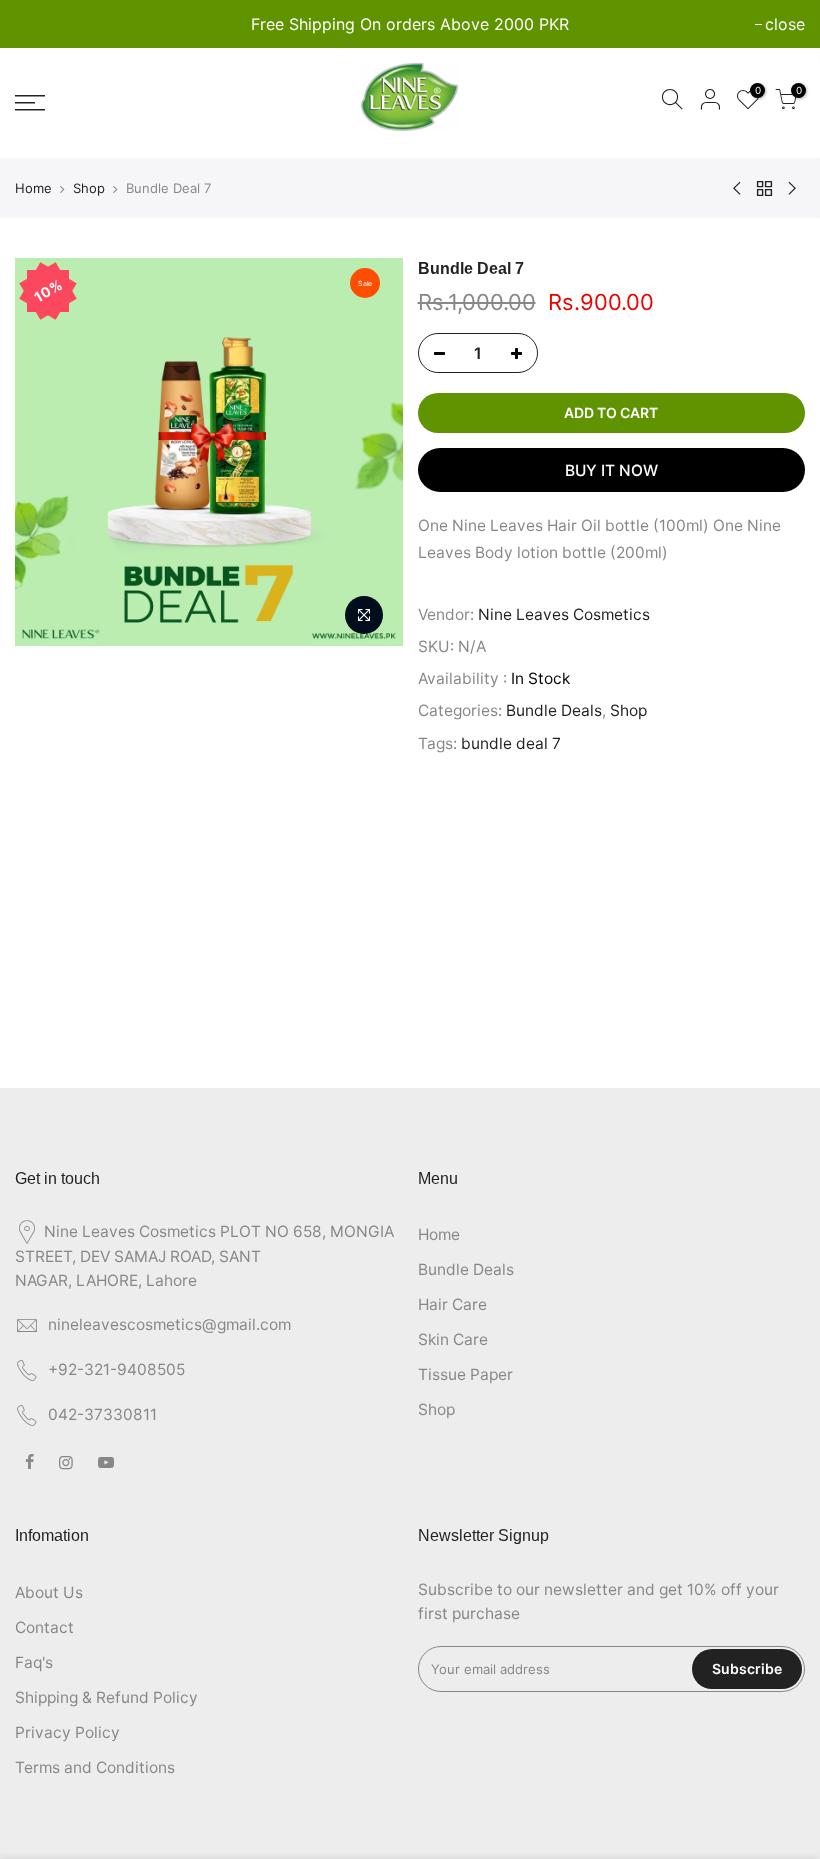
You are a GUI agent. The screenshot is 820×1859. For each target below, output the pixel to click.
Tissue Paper (465, 1374)
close (45, 24)
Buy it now (611, 470)
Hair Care (452, 1304)
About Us (49, 1592)
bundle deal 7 (511, 743)
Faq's (34, 1662)
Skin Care (453, 1339)
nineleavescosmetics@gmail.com (169, 1324)
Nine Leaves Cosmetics (564, 614)
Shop (89, 188)
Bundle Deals (554, 710)
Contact (44, 1627)
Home (33, 188)
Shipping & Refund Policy (106, 1697)
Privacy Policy (67, 1732)
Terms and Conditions (95, 1767)
